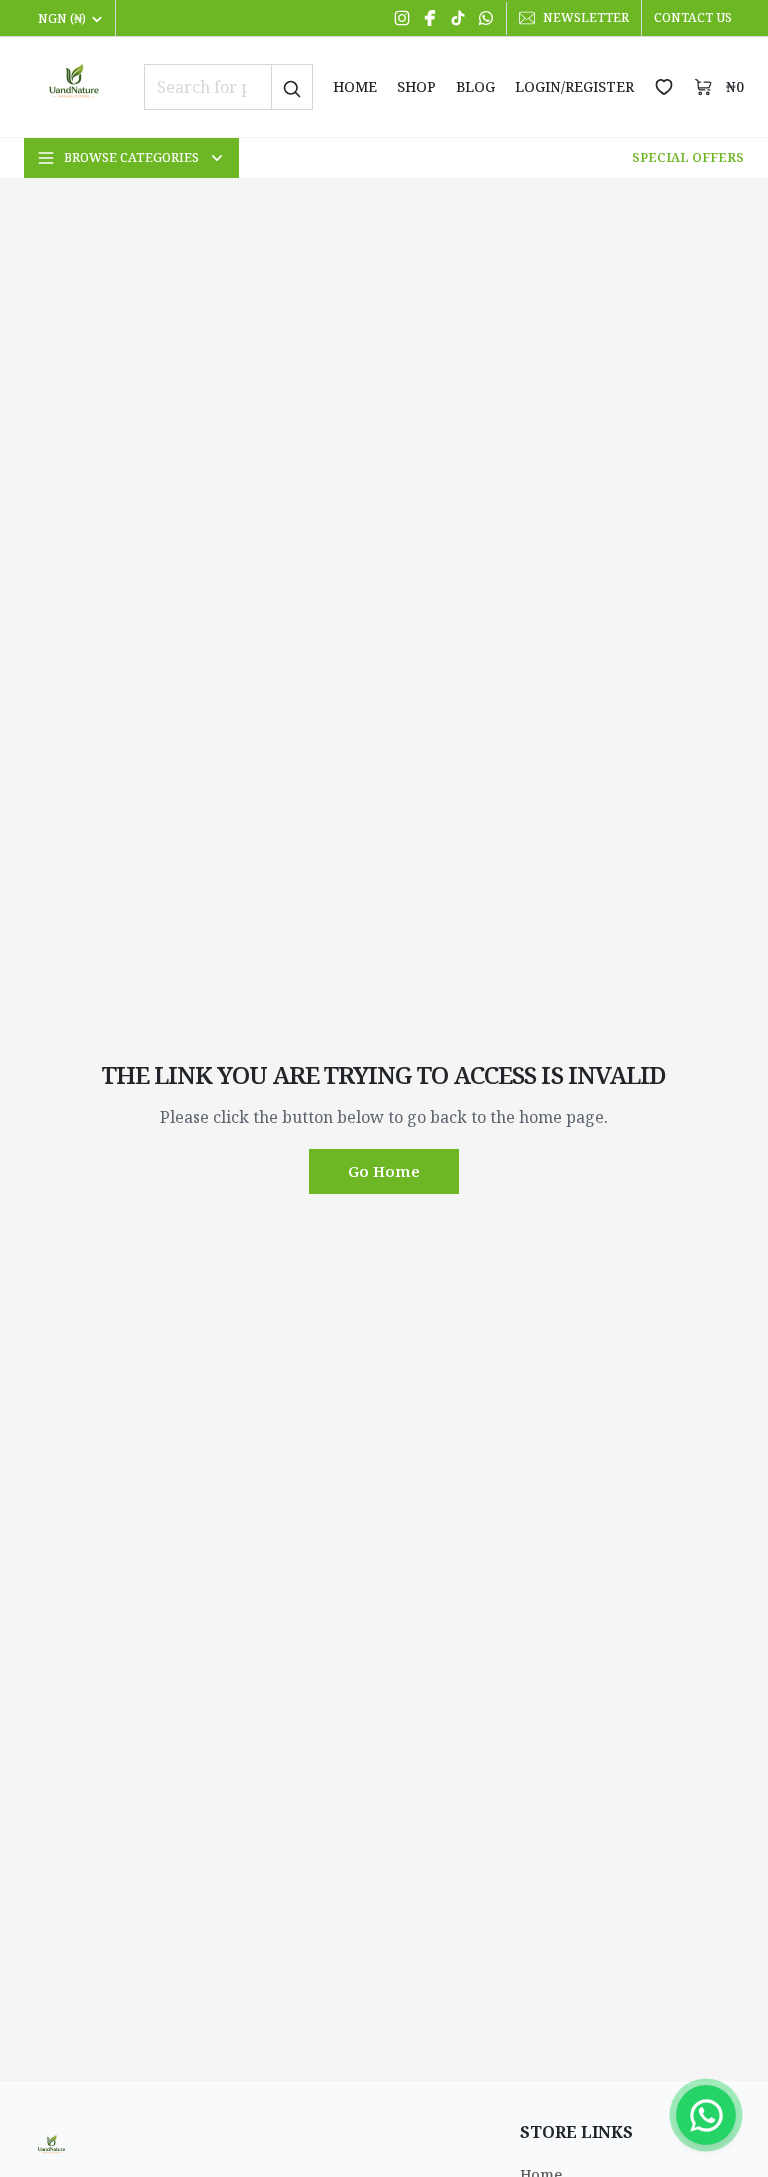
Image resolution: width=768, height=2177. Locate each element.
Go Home (384, 1171)
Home (355, 86)
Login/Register (574, 86)
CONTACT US (693, 17)
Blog (475, 86)
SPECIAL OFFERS (688, 157)
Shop (416, 86)
